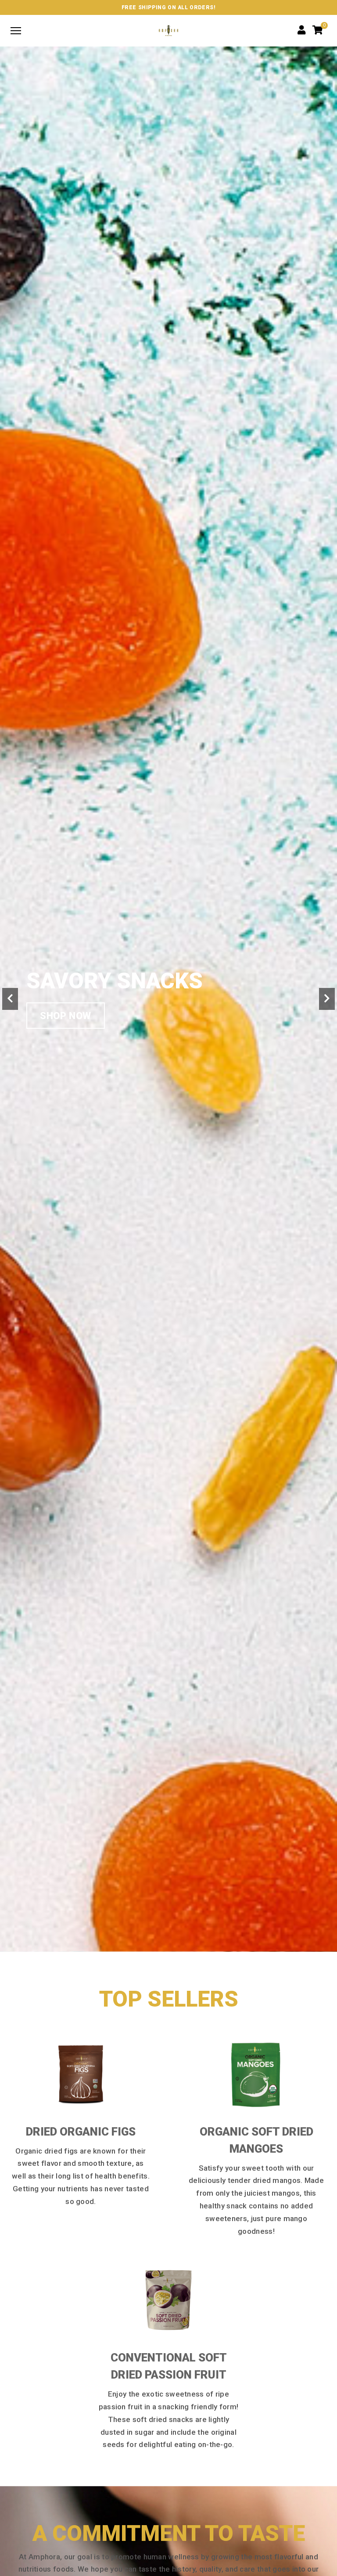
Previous (10, 999)
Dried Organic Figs (81, 2132)
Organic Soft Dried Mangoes (256, 2140)
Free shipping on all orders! (169, 7)
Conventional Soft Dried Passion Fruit (169, 2366)
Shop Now (66, 1016)
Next (327, 999)
